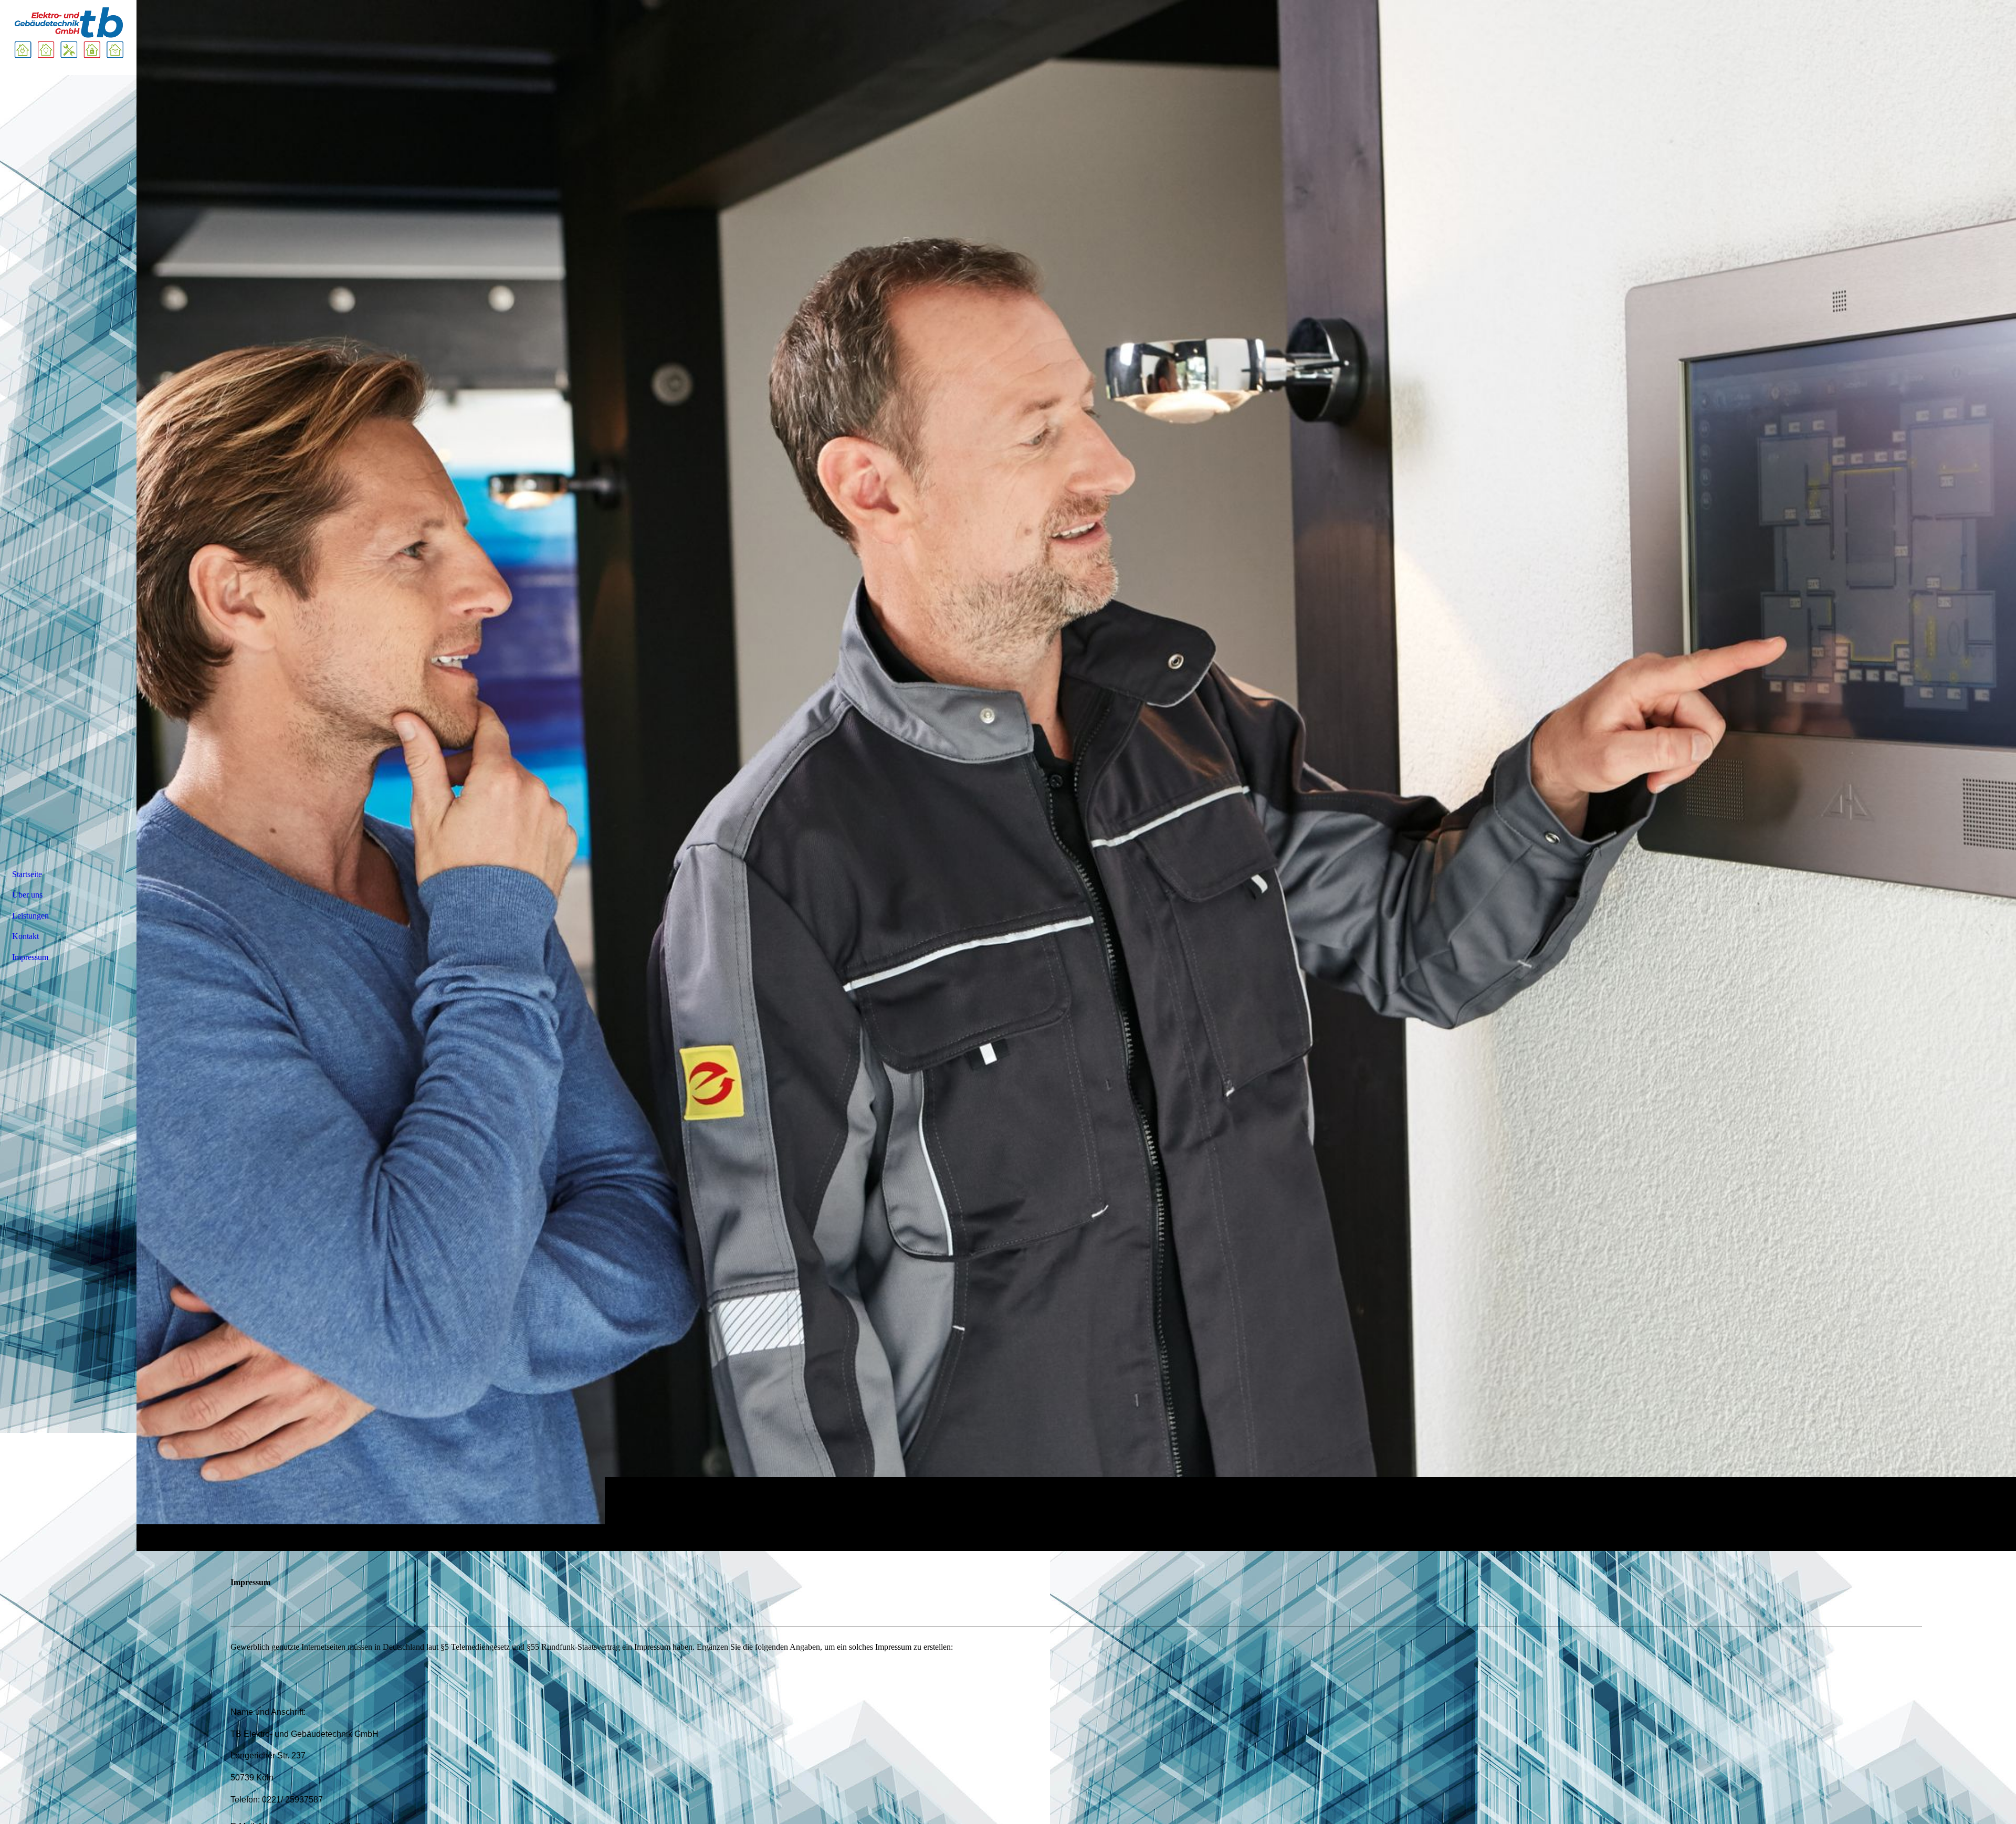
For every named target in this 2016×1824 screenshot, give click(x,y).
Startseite (27, 874)
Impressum (30, 957)
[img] (1076, 775)
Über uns (27, 895)
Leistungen (30, 916)
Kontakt (25, 936)
